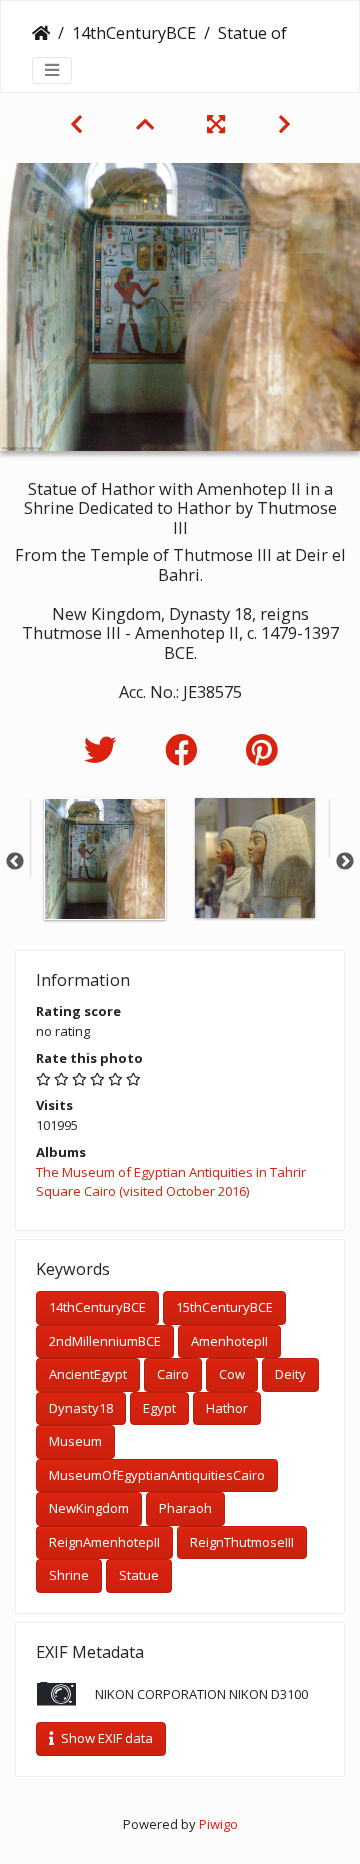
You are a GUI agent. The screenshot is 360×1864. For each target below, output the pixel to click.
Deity (290, 1374)
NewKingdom (89, 1508)
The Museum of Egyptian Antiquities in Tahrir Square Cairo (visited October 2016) (171, 1182)
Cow (232, 1374)
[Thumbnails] (147, 124)
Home (41, 33)
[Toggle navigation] (52, 70)
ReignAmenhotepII (104, 1542)
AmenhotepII (229, 1341)
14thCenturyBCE (134, 33)
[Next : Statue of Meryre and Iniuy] (284, 124)
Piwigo (218, 1824)
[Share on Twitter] (104, 749)
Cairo (173, 1374)
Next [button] (345, 862)
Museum (75, 1441)
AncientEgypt (88, 1374)
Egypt (159, 1408)
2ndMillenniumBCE (105, 1341)
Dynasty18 (81, 1408)
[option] (105, 859)
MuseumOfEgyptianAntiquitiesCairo (157, 1475)
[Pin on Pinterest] (261, 749)
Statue (139, 1575)
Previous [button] (15, 862)
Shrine (69, 1575)
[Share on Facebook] (185, 749)
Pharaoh (185, 1508)
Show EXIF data (105, 1738)
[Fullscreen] (218, 124)
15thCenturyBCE (224, 1307)
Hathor (227, 1408)
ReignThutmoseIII (242, 1542)
